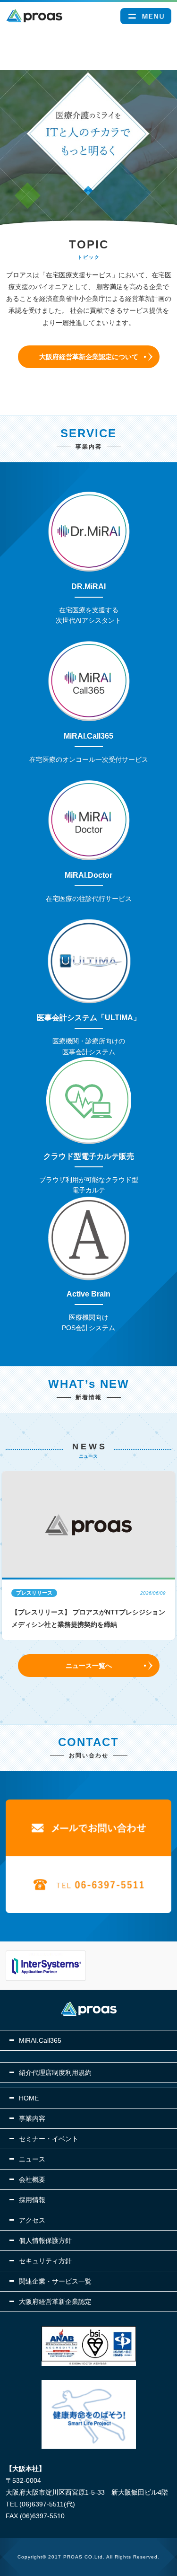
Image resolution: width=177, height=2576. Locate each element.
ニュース (32, 2159)
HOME (29, 2098)
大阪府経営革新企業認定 (55, 2302)
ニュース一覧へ (89, 1666)
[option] (89, 1556)
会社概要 (32, 2179)
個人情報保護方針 (45, 2241)
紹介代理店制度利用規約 (55, 2073)
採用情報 (32, 2200)
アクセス (32, 2220)
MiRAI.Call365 (40, 2040)
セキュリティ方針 (45, 2261)
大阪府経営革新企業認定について (89, 357)
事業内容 (32, 2118)
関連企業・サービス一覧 (55, 2281)
